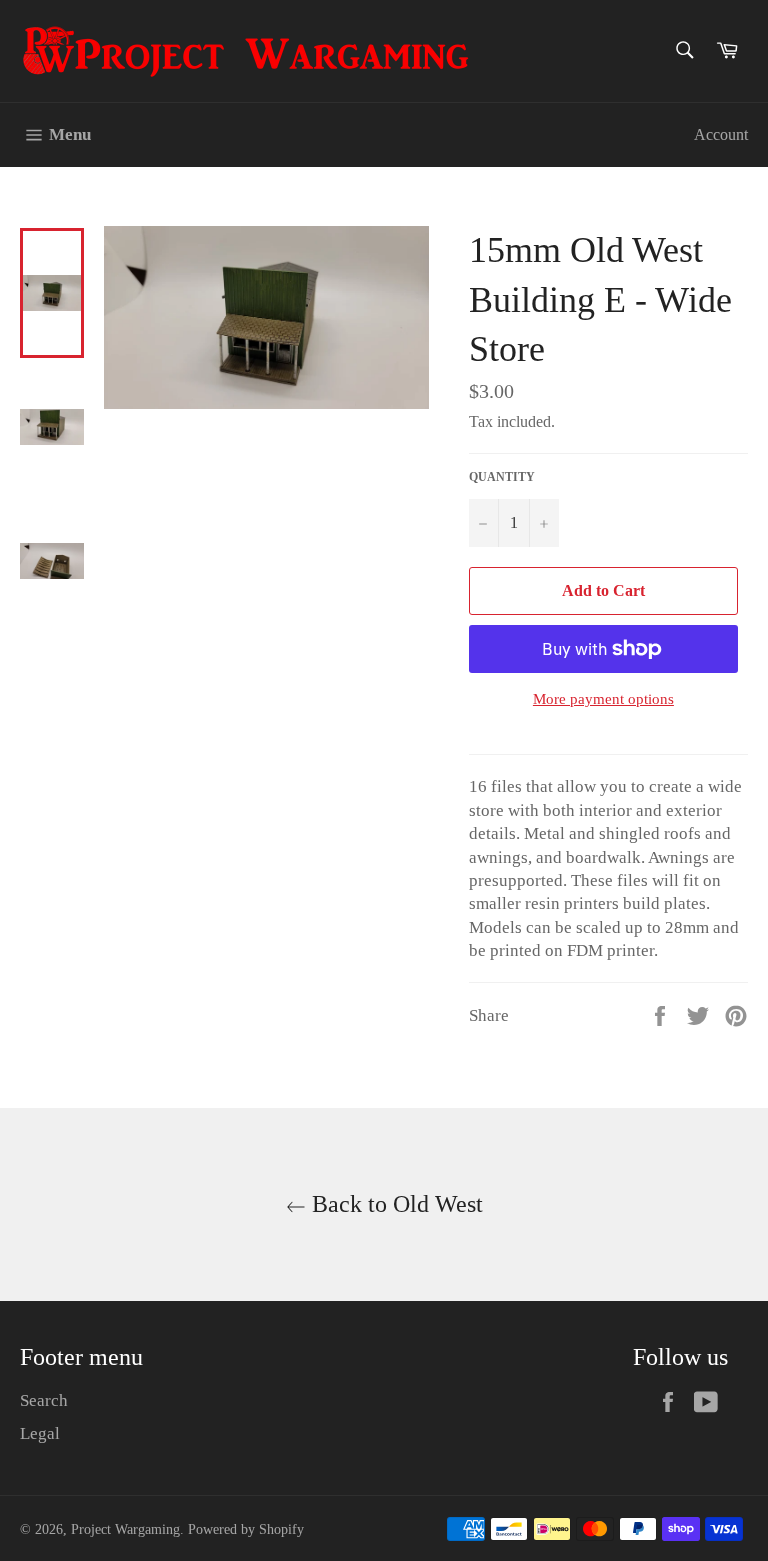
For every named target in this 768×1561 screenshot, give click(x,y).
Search (44, 1400)
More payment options (603, 699)
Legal (40, 1433)
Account (721, 134)
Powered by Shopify (246, 1529)
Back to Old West (394, 1204)
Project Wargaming (125, 1529)
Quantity (502, 477)
